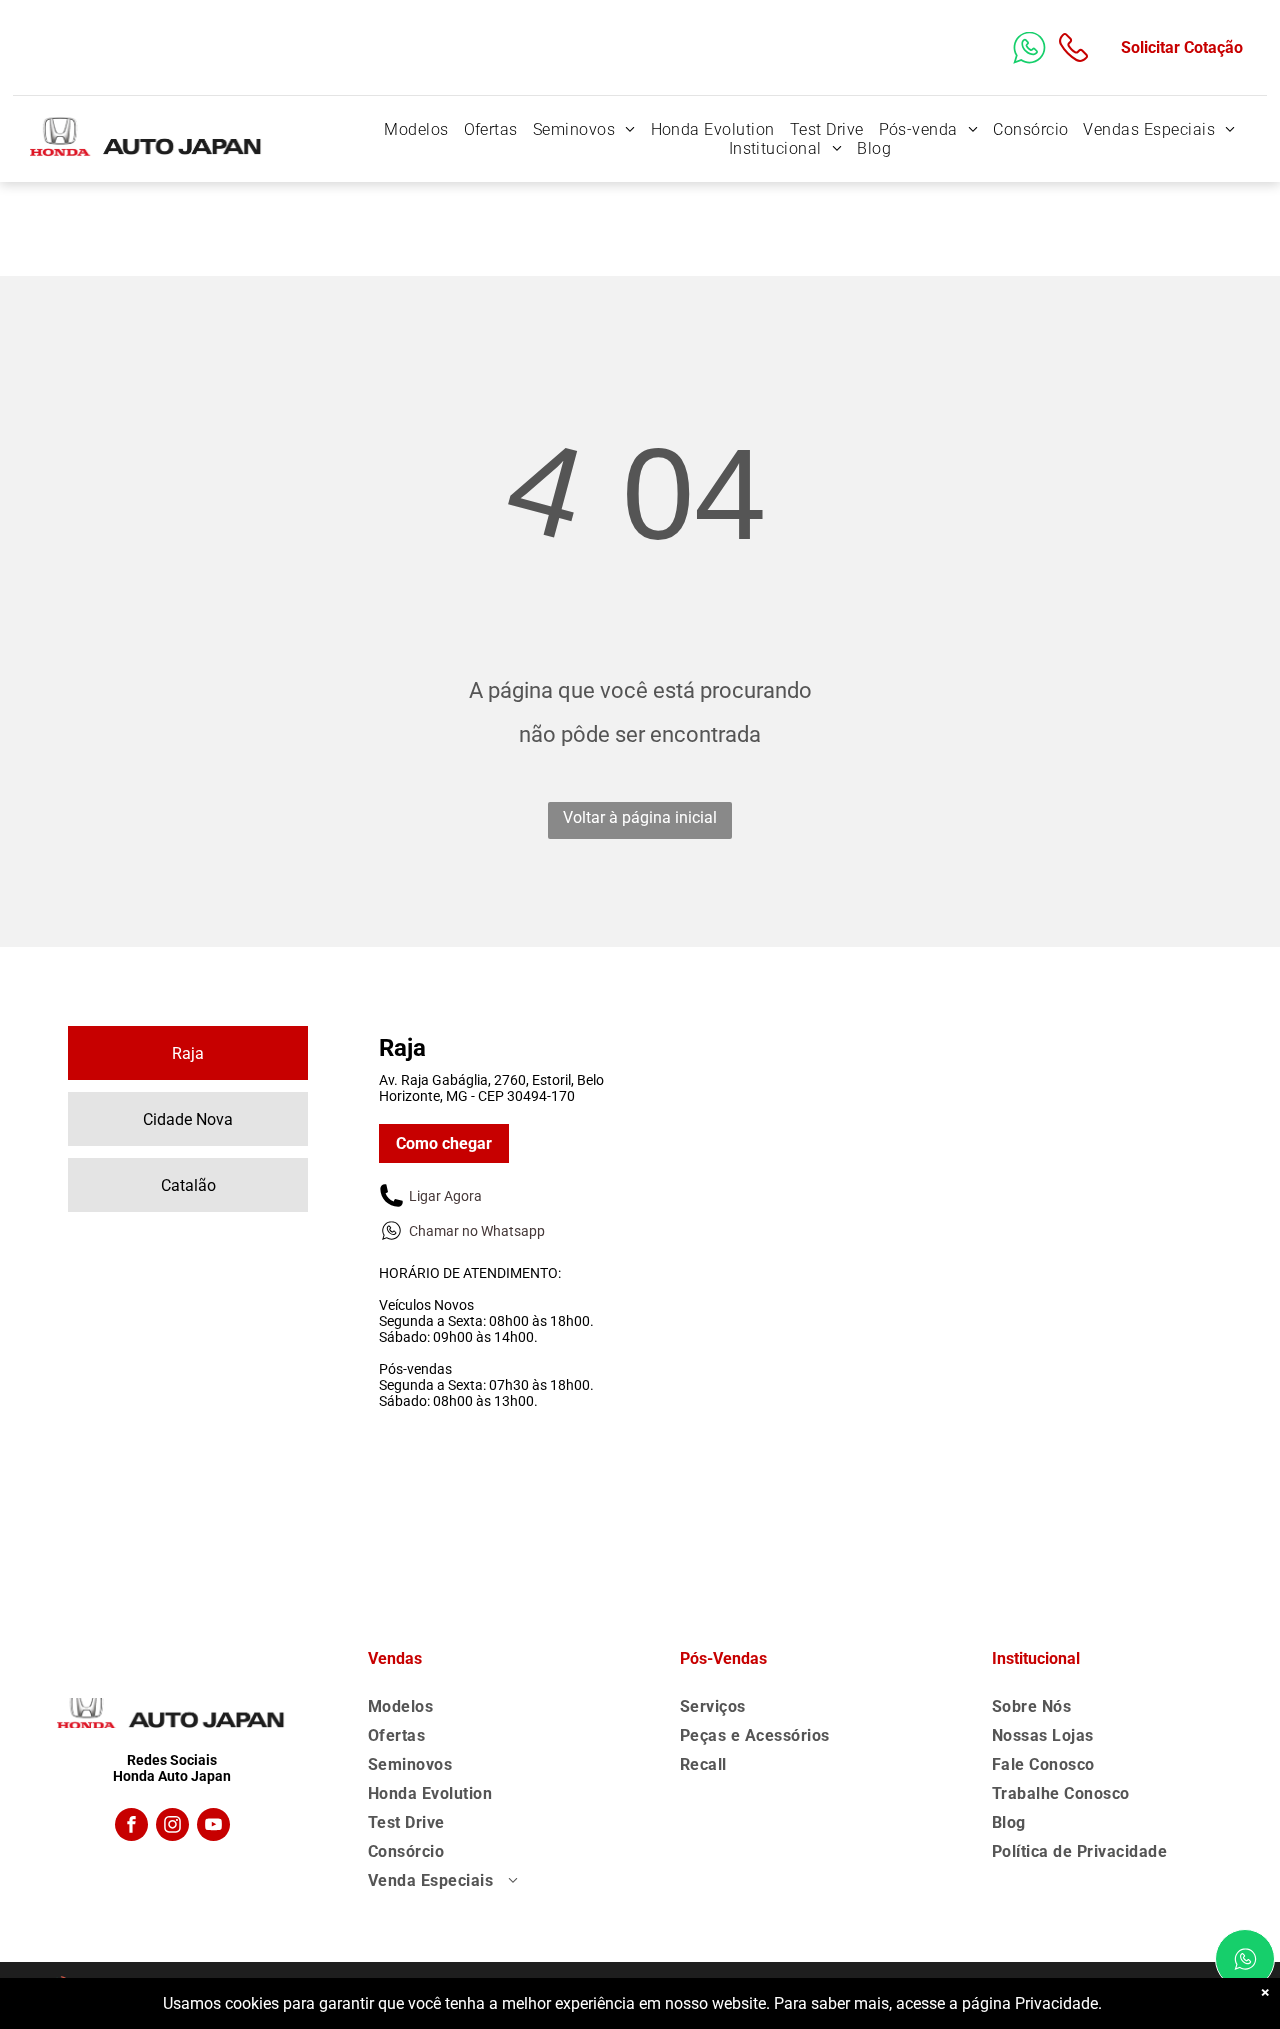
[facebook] (131, 1827)
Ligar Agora (445, 1196)
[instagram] (172, 1827)
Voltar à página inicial (640, 817)
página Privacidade (1030, 2003)
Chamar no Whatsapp (477, 1231)
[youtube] (213, 1827)
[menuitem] (413, 129)
